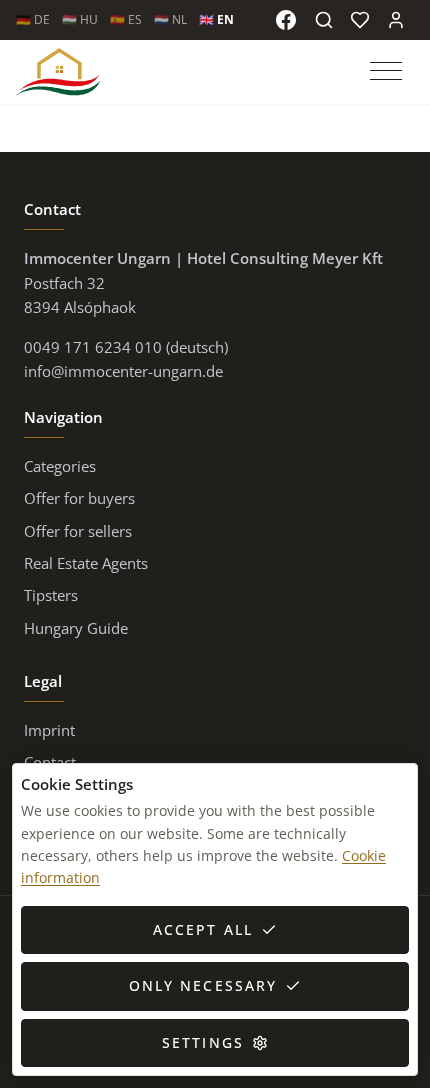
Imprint (49, 730)
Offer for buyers (79, 498)
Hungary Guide (76, 628)
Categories (60, 466)
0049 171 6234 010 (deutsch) (126, 347)
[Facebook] (286, 20)
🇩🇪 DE (33, 20)
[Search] (324, 20)
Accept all (203, 929)
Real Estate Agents (86, 563)
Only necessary (203, 985)
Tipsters (51, 595)
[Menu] (388, 72)
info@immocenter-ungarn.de (123, 371)
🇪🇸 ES (126, 20)
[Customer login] (396, 20)
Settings (203, 1042)
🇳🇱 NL (170, 20)
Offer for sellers (78, 531)
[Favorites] (360, 20)
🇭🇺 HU (80, 20)
